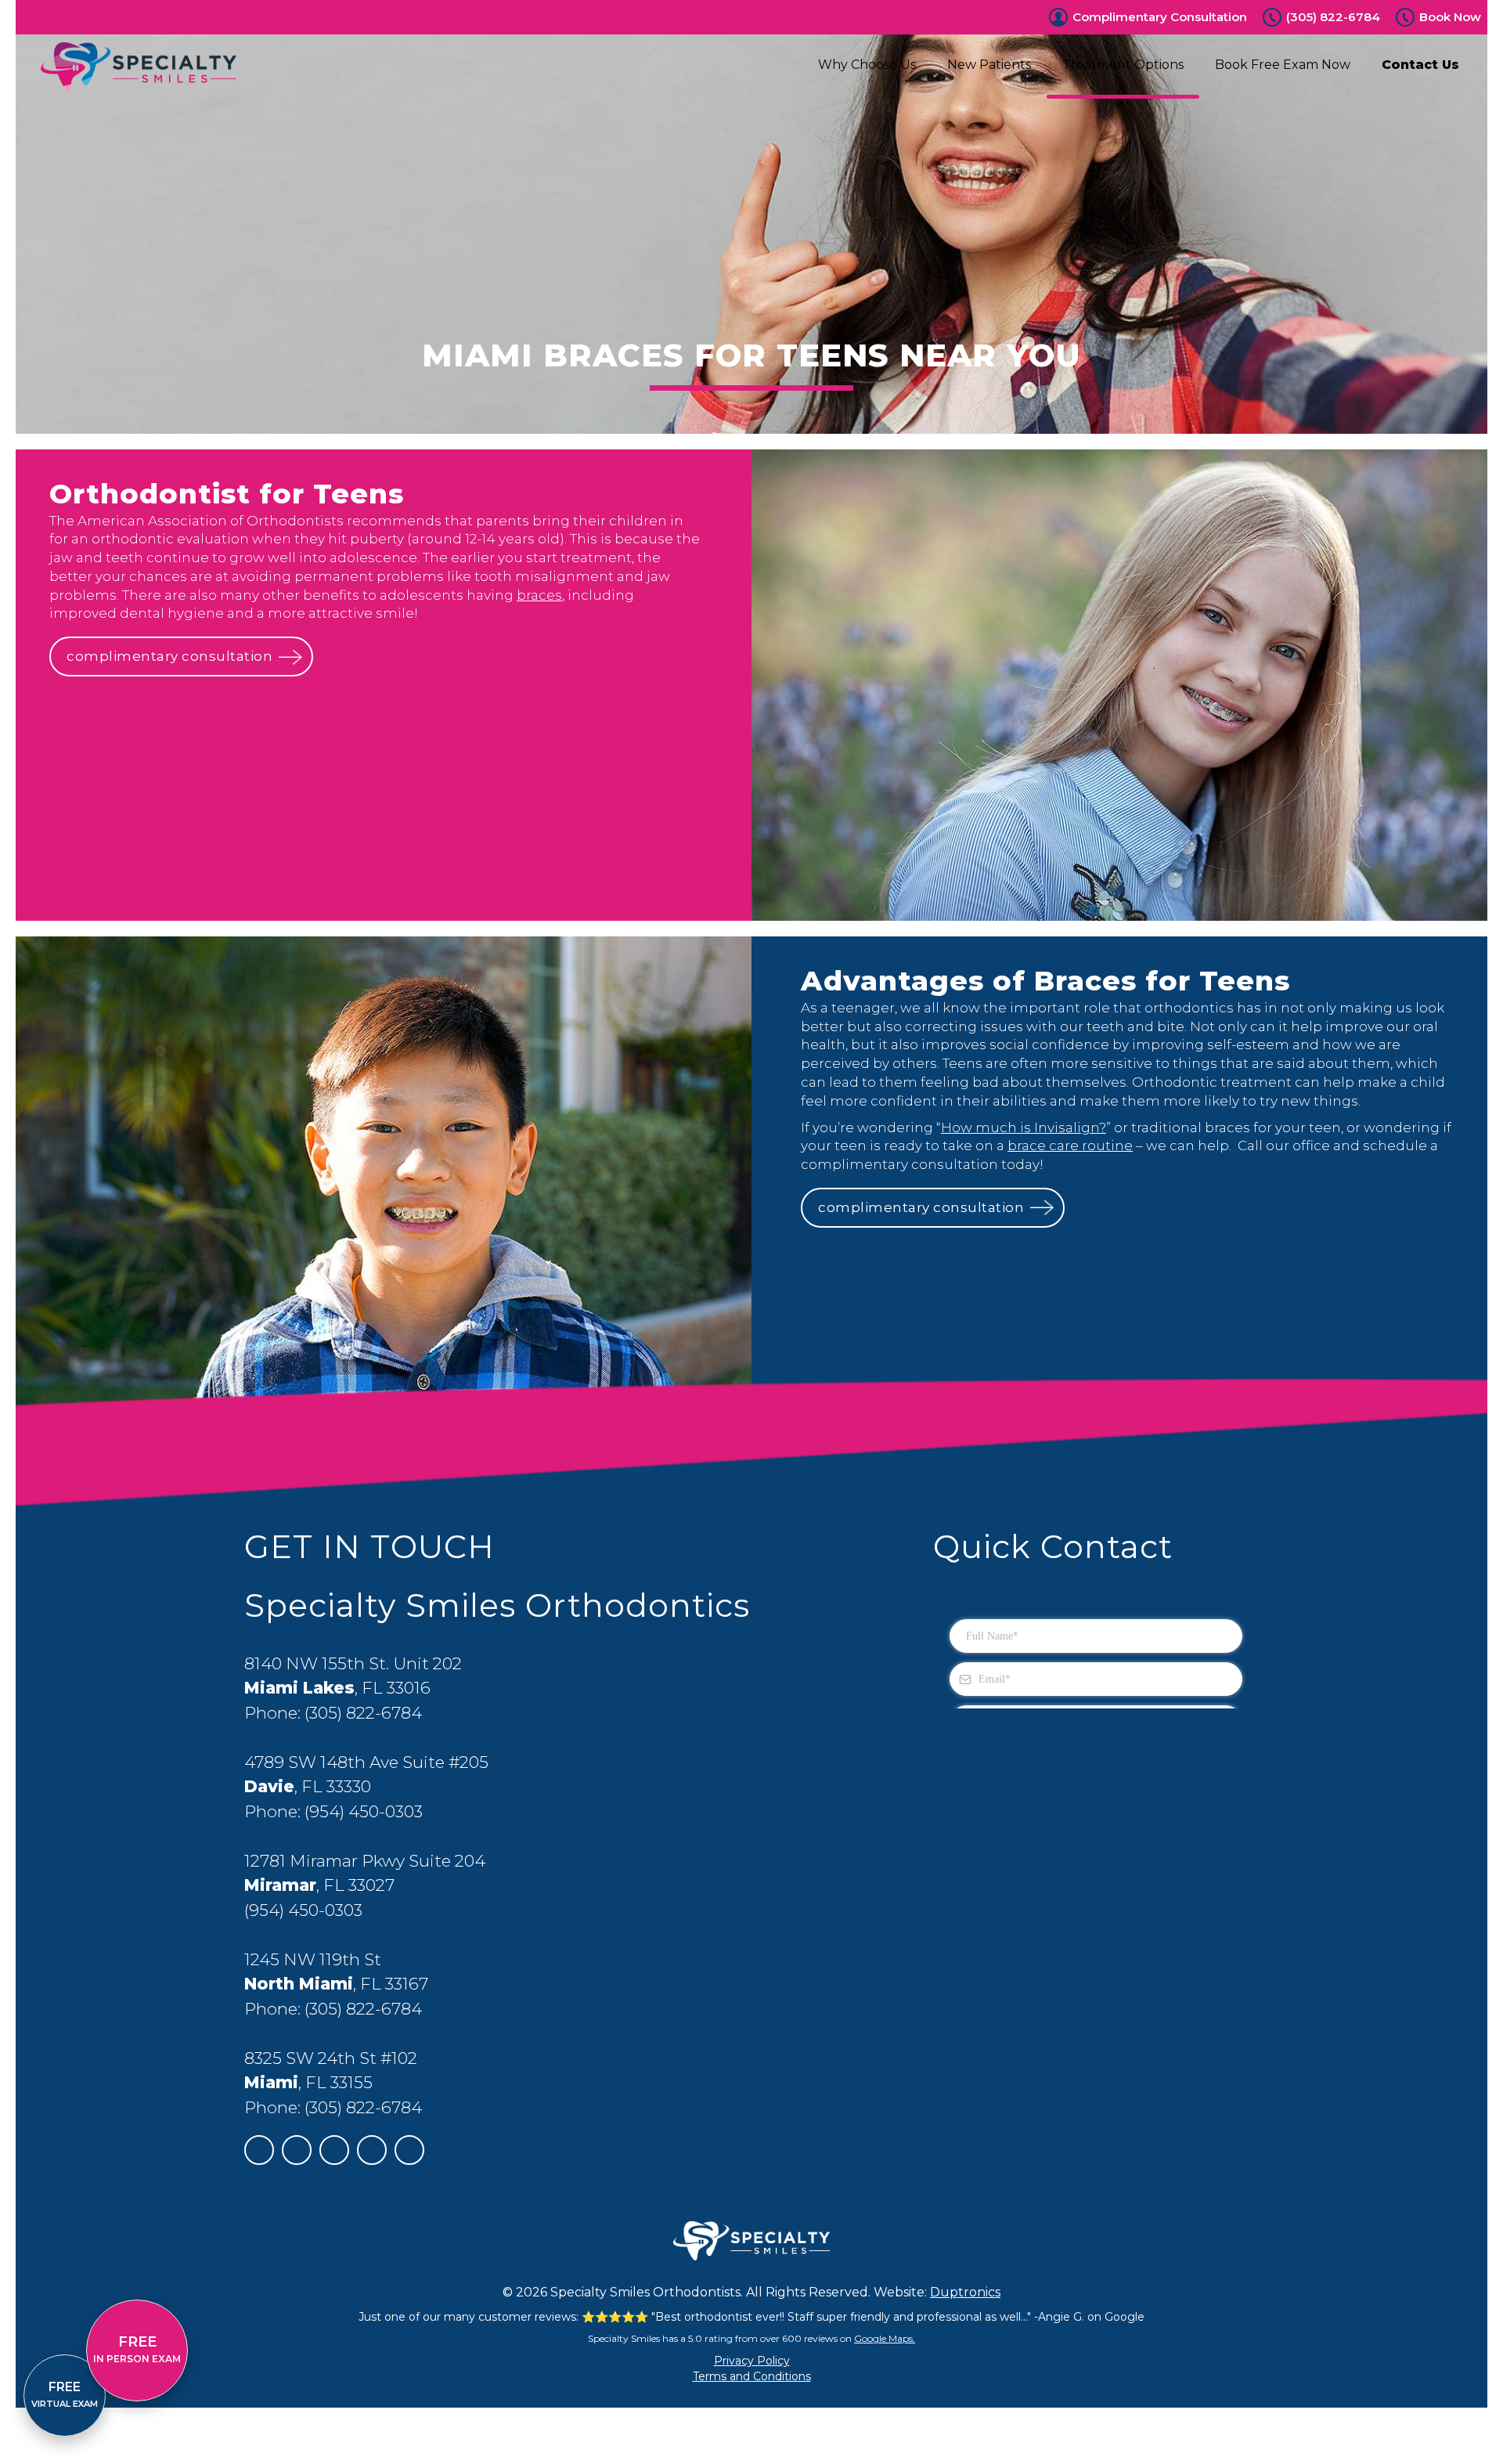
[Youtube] (409, 2150)
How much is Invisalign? (1024, 1127)
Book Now (1450, 17)
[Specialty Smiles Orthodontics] (139, 67)
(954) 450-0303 (364, 1811)
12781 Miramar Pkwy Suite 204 (365, 1861)
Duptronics (965, 2292)
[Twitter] (334, 2150)
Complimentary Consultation (1160, 17)
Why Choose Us (867, 65)
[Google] (259, 2150)
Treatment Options (1123, 65)
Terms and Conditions (752, 2376)
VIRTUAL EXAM (65, 2394)
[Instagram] (372, 2150)
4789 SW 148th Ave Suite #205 (366, 1762)
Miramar (280, 1885)
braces (539, 595)
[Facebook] (297, 2150)
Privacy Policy (752, 2361)
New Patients (989, 65)
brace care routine (1070, 1145)
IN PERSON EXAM (137, 2349)
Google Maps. (885, 2338)
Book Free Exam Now (1283, 65)
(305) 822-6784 (1333, 17)
